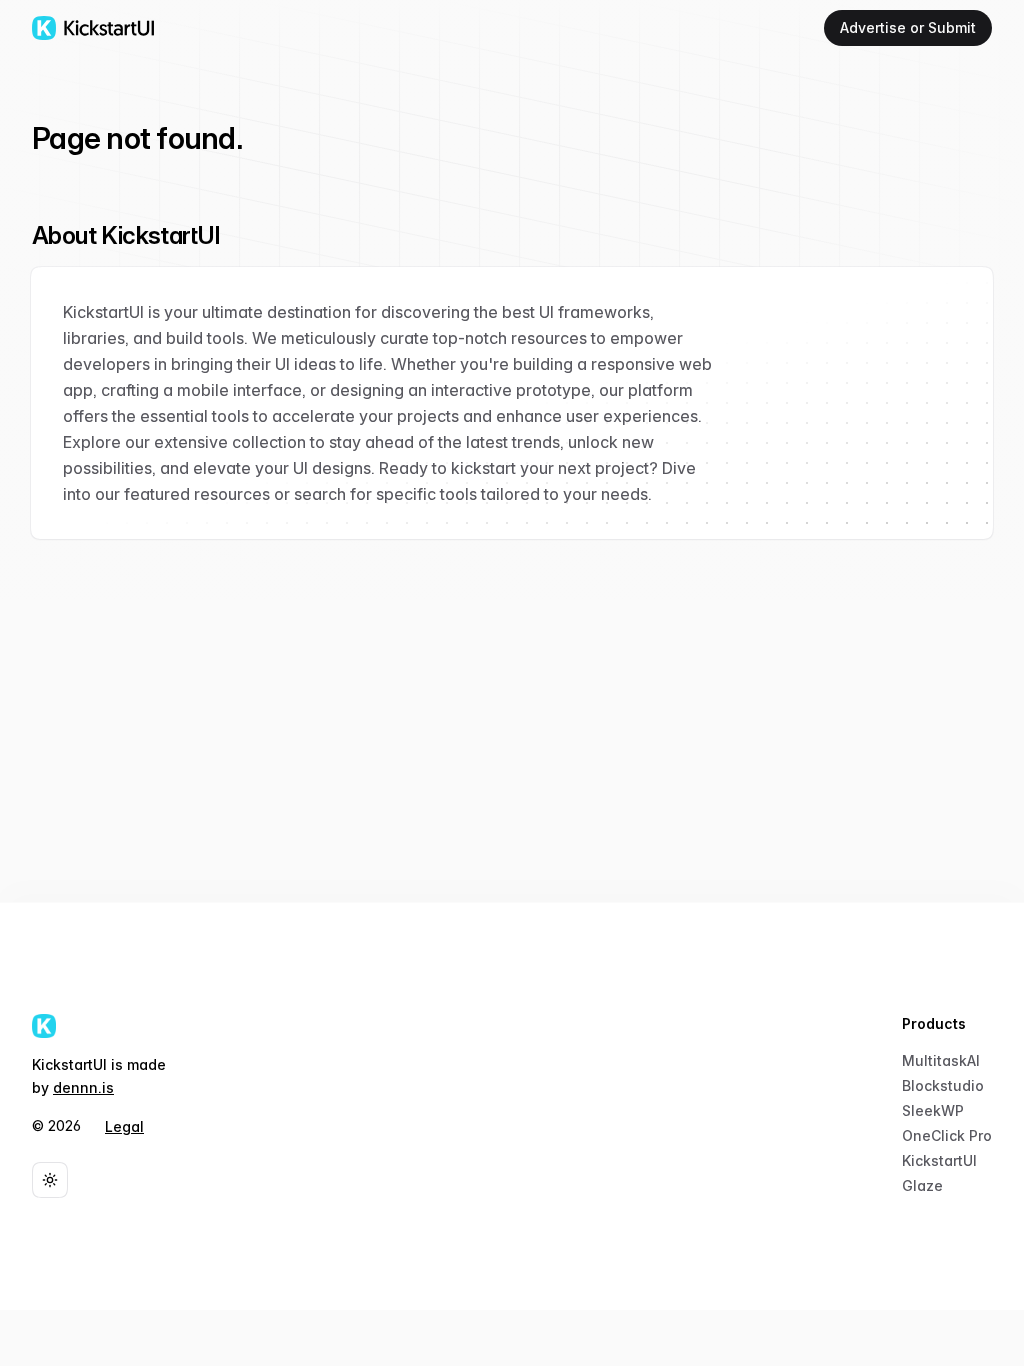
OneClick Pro (947, 1135)
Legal (124, 1126)
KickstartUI (939, 1160)
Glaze (922, 1185)
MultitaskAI (941, 1060)
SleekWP (933, 1110)
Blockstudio (943, 1085)
